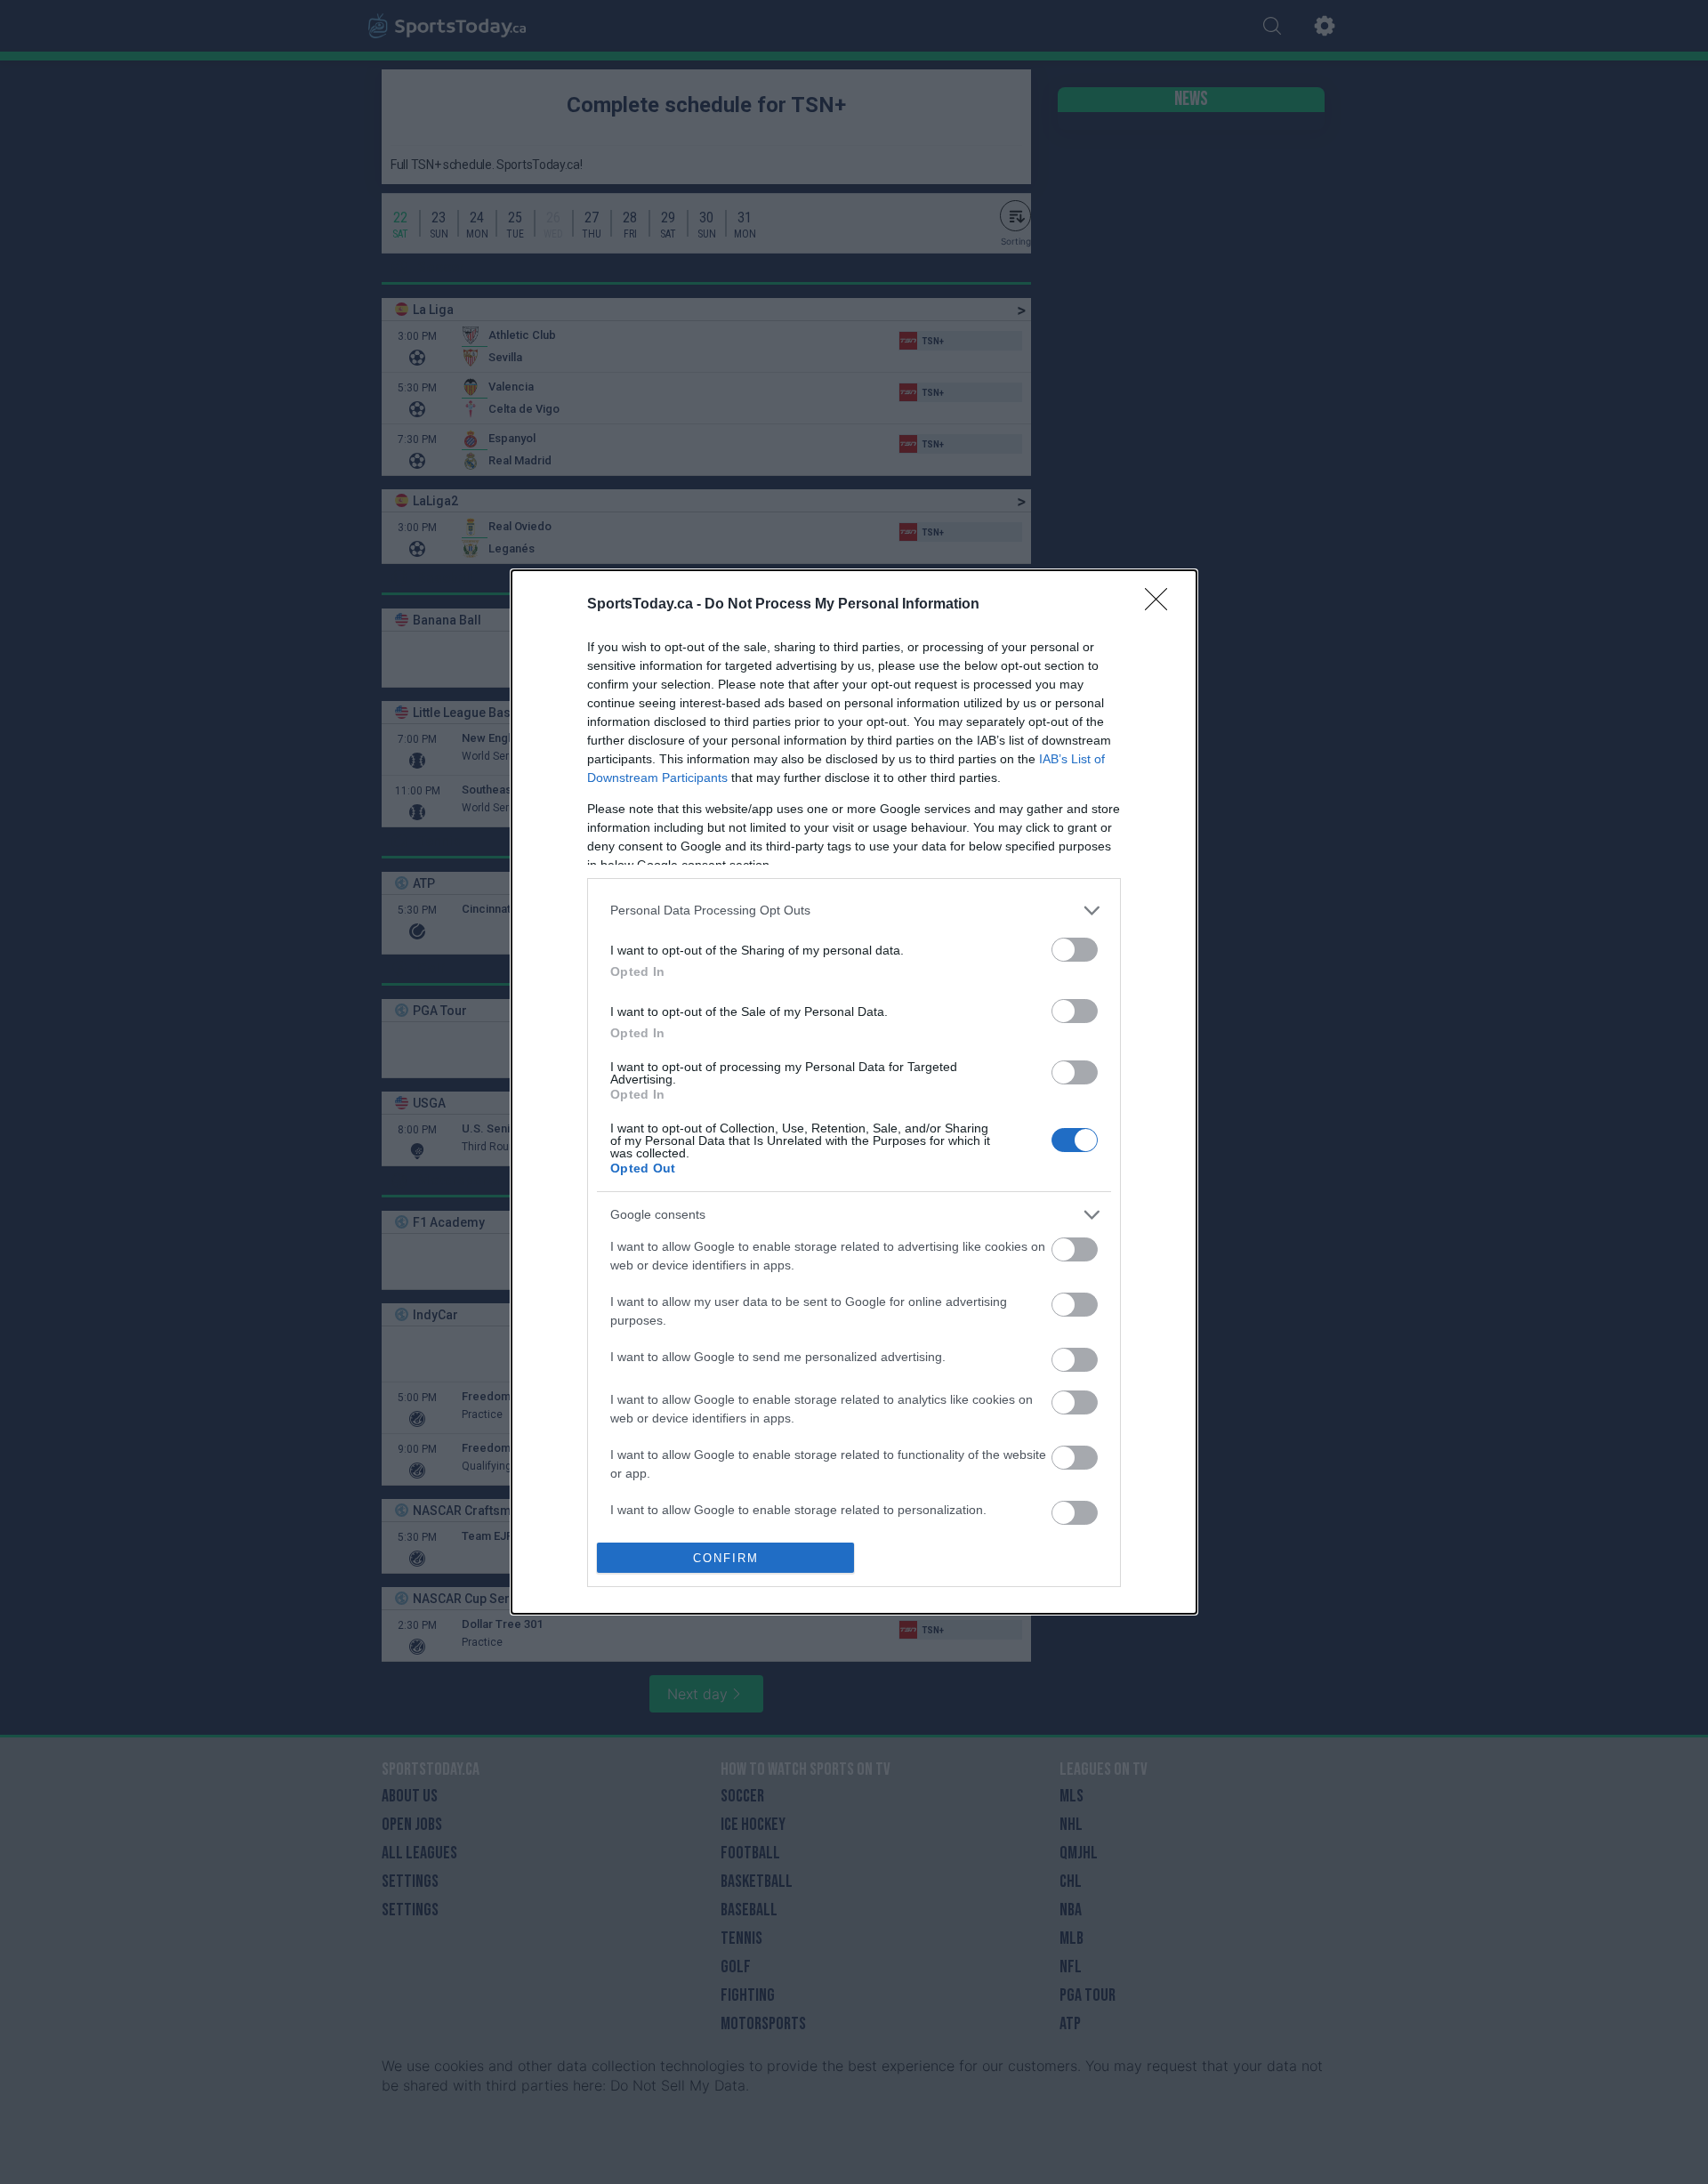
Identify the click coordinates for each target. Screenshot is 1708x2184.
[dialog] (854, 1092)
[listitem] (854, 911)
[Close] (1162, 605)
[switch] (1075, 950)
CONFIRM (726, 1558)
